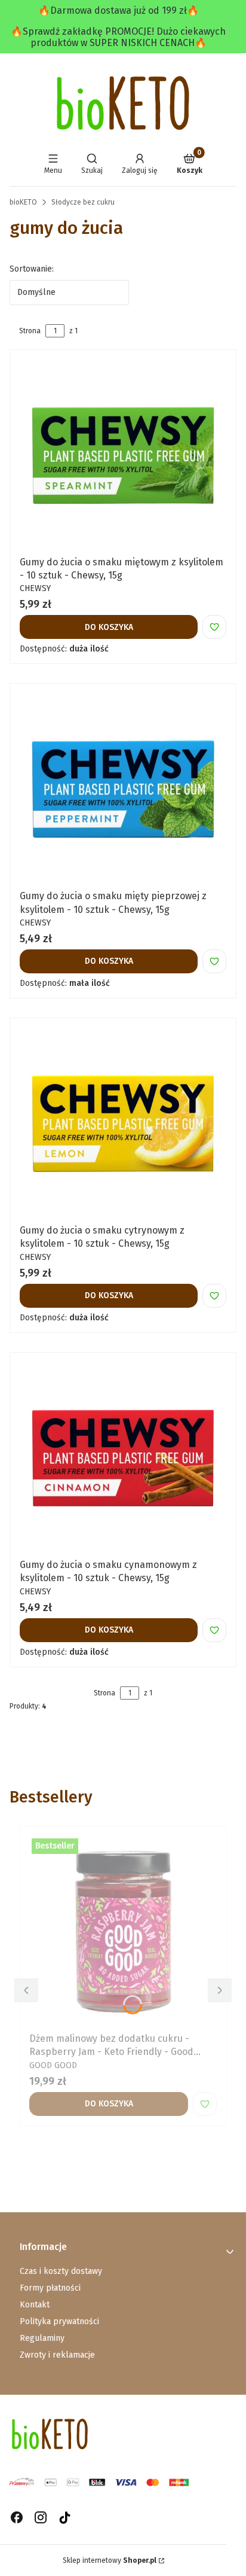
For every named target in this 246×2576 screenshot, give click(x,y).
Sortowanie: (32, 269)
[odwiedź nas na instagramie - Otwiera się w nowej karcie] (41, 2518)
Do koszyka (109, 627)
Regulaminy (42, 2338)
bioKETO (23, 202)
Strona (30, 331)
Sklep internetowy (110, 2560)
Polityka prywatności (59, 2321)
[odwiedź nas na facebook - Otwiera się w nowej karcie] (17, 2518)
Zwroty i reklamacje (57, 2355)
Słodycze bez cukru (83, 202)
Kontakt (35, 2305)
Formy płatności (50, 2288)
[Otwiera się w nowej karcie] (65, 2518)
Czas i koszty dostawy (61, 2271)
